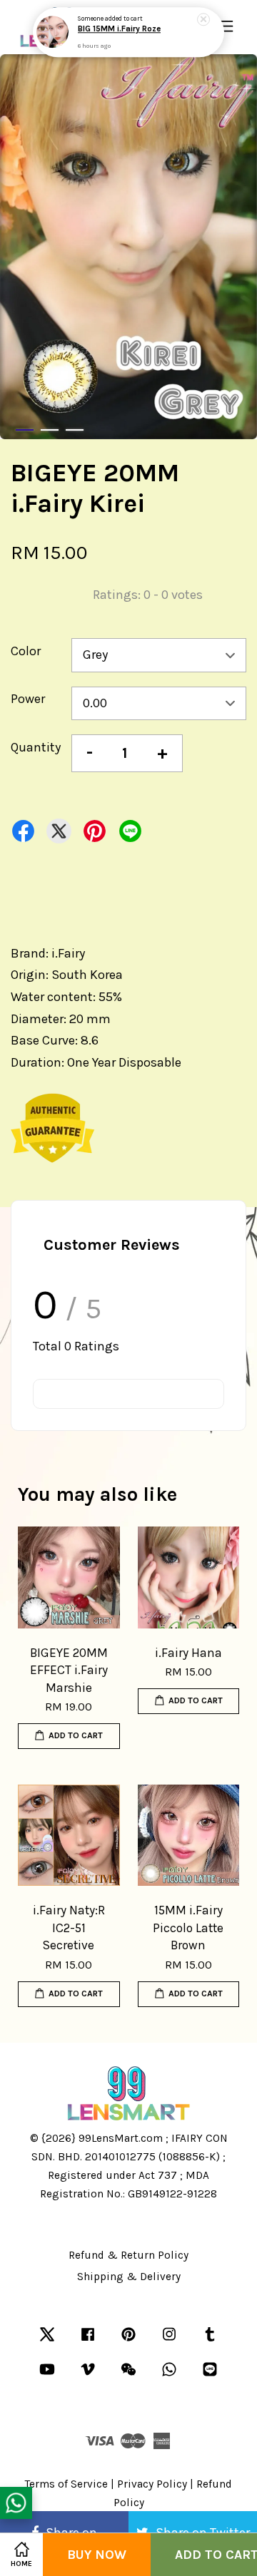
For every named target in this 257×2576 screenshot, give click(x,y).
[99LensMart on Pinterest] (128, 2341)
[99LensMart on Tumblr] (210, 2341)
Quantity (36, 747)
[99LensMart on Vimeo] (88, 2376)
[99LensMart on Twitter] (47, 2341)
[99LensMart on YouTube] (47, 2376)
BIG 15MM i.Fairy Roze (119, 29)
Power (28, 699)
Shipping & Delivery (129, 2277)
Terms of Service (66, 2484)
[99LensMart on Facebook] (88, 2341)
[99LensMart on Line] (210, 2376)
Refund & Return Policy (128, 2255)
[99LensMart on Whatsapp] (169, 2376)
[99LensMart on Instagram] (169, 2341)
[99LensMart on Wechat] (128, 2376)
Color (26, 651)
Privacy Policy (152, 2484)
